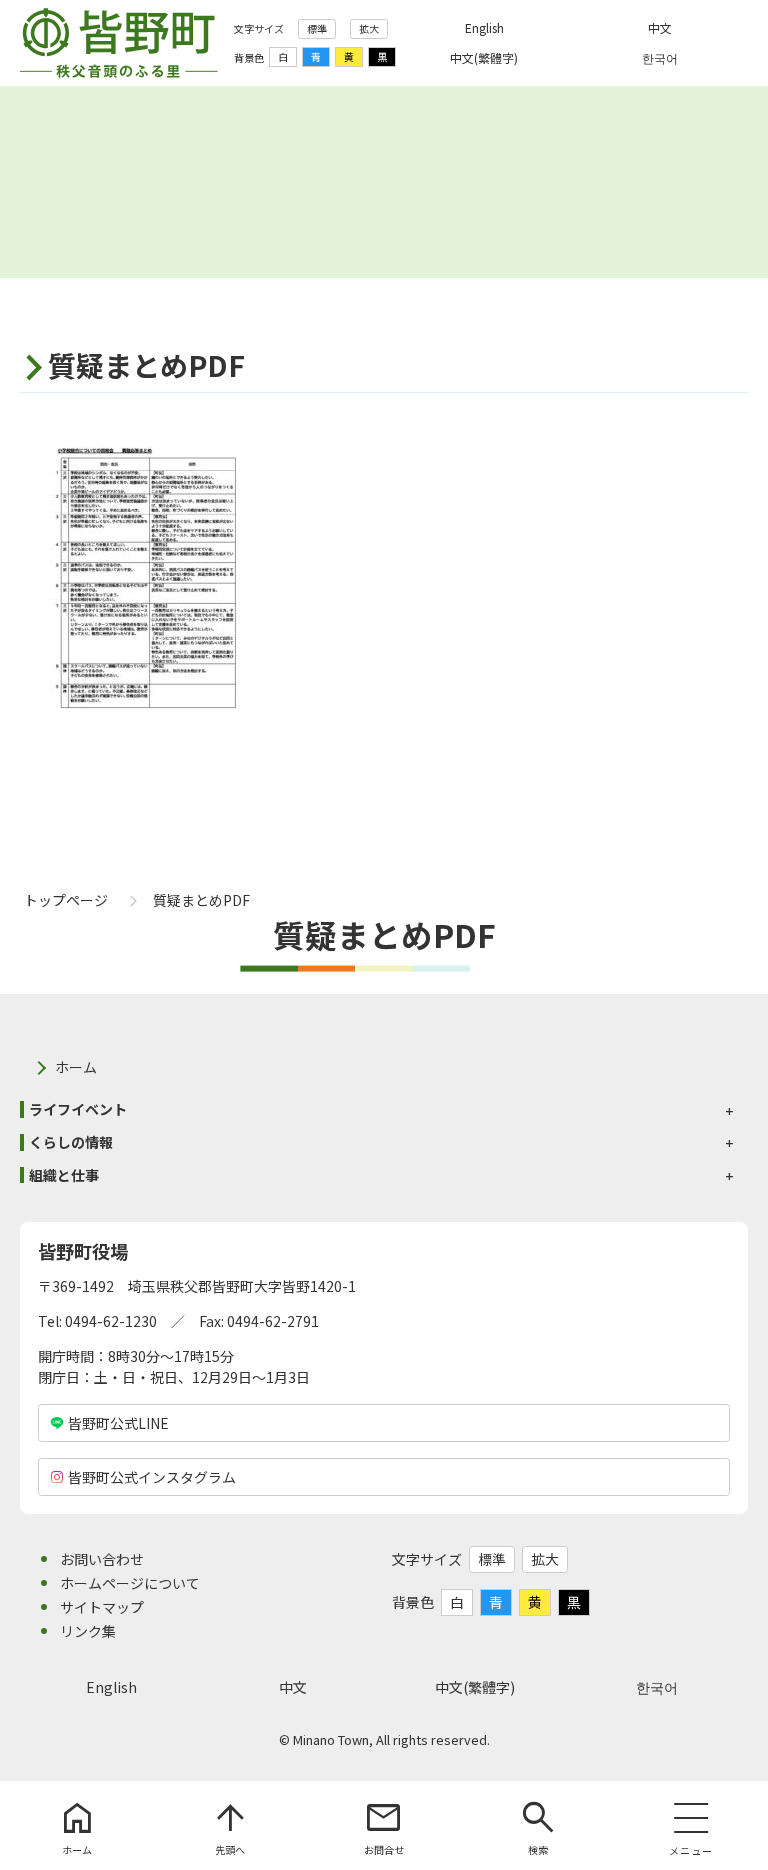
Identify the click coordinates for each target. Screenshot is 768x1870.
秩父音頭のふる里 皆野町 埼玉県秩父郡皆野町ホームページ (119, 43)
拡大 (369, 28)
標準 (317, 28)
